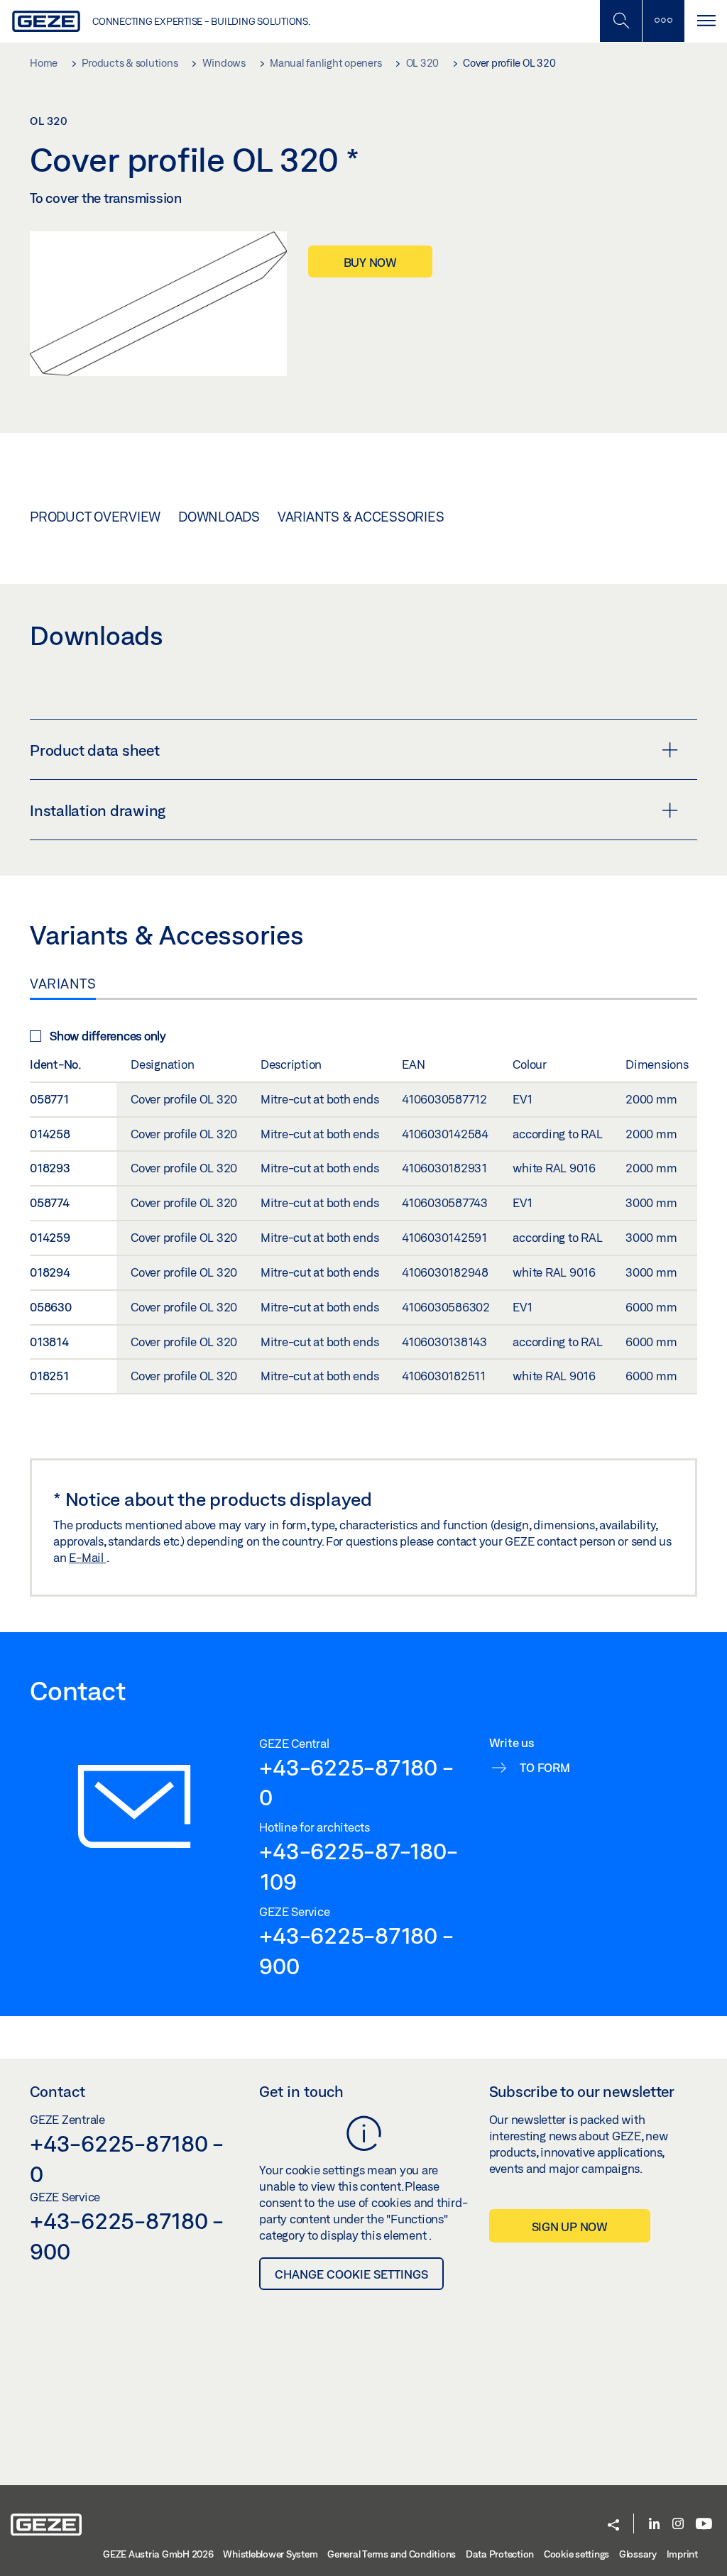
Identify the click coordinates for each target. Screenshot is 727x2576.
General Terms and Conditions (392, 2554)
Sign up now (570, 2227)
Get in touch (301, 2091)
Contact (58, 2091)
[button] (613, 2526)
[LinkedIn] (654, 2525)
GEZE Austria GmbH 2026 (158, 2554)
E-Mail (87, 1557)
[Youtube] (704, 2525)
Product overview (95, 517)
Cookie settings (576, 2554)
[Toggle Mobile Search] (621, 21)
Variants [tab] (63, 984)
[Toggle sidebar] (663, 21)
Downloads (219, 517)
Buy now (370, 262)
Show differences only (108, 1036)
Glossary (638, 2554)
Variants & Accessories (361, 517)
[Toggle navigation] (706, 21)
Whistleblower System (270, 2554)
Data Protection (500, 2554)
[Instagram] (678, 2525)
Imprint (682, 2554)
